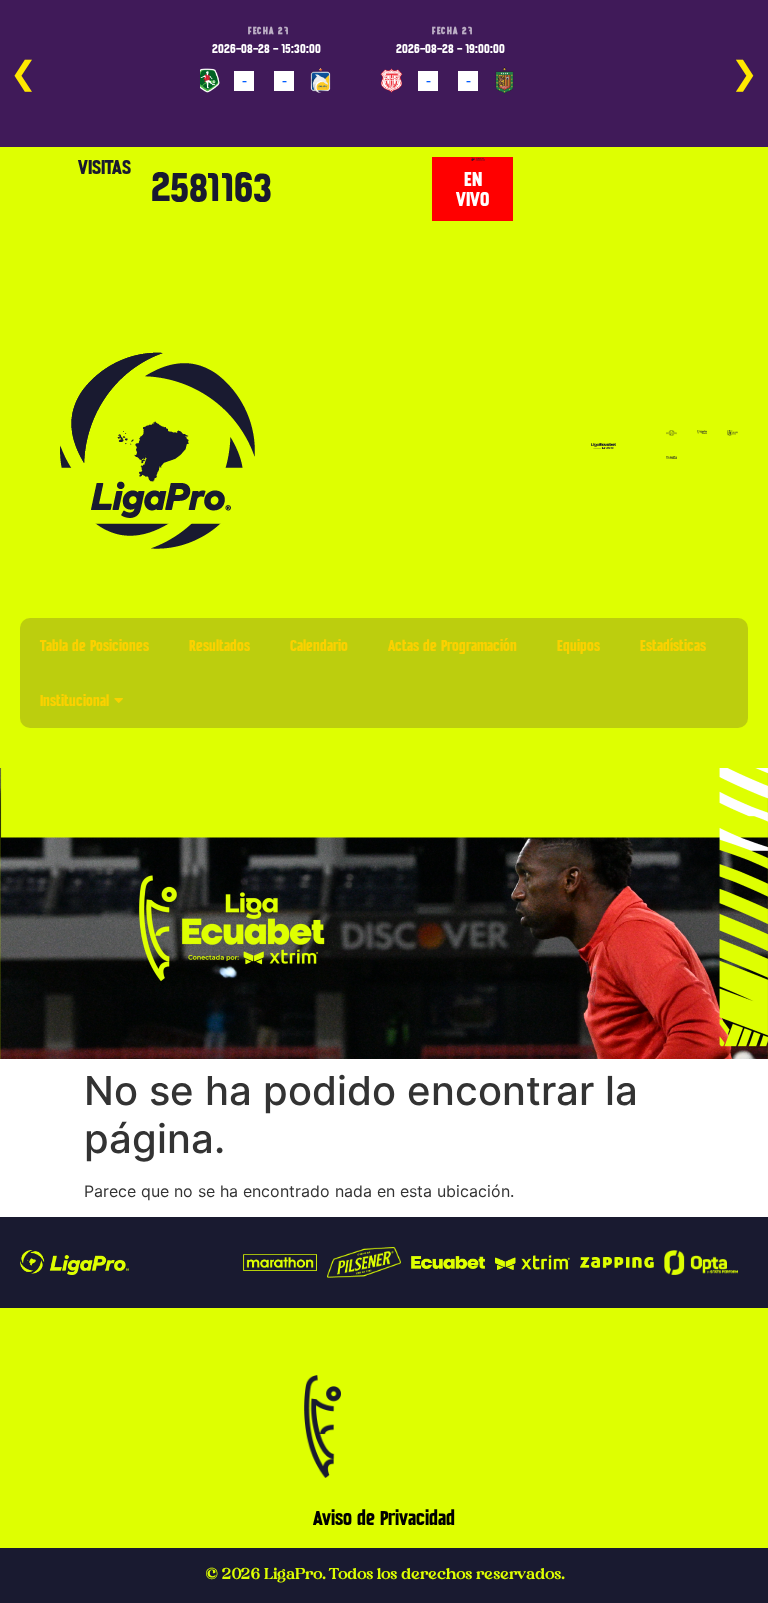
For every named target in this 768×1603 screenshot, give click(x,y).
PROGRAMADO (241, 110)
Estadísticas (673, 645)
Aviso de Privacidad (384, 1518)
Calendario (319, 645)
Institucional (74, 700)
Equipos (578, 645)
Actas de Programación (452, 645)
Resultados (219, 645)
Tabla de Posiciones (94, 645)
